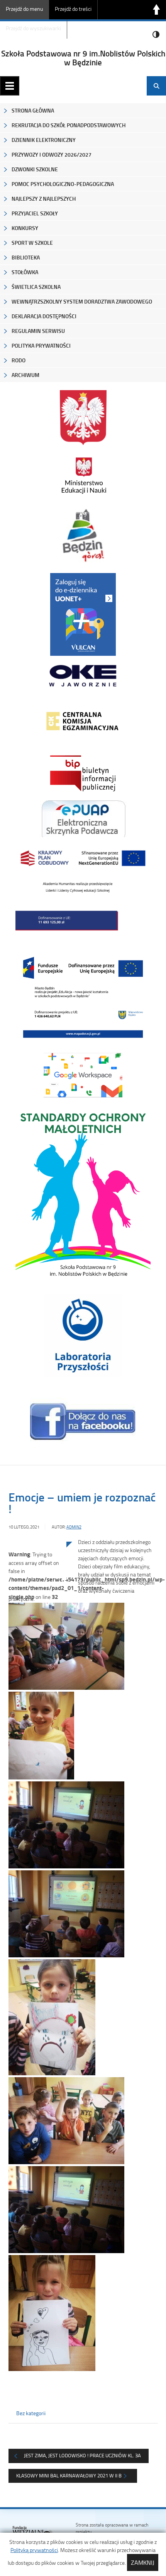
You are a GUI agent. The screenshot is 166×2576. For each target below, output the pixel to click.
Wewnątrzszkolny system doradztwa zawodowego (82, 301)
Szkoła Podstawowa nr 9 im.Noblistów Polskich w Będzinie (83, 58)
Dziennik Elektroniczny (44, 140)
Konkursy (25, 228)
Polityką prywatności (34, 2550)
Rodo (19, 360)
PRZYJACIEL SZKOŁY (35, 213)
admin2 (74, 1527)
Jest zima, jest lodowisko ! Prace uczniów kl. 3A (82, 2455)
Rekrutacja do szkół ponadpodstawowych (69, 125)
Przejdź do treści (73, 9)
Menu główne (10, 86)
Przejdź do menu (24, 9)
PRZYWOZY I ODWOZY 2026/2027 (52, 154)
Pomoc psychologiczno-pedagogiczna (63, 184)
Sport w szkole (32, 243)
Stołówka (25, 272)
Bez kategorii (31, 2413)
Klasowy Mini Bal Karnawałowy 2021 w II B (69, 2475)
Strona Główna (33, 110)
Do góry (156, 10)
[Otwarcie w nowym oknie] (83, 475)
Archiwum (25, 375)
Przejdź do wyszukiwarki (33, 28)
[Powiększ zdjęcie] (37, 1620)
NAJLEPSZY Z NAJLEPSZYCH (44, 199)
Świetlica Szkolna (36, 287)
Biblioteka (26, 257)
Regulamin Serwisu (38, 331)
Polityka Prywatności (41, 345)
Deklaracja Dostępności (44, 316)
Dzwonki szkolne (35, 169)
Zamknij (143, 2562)
